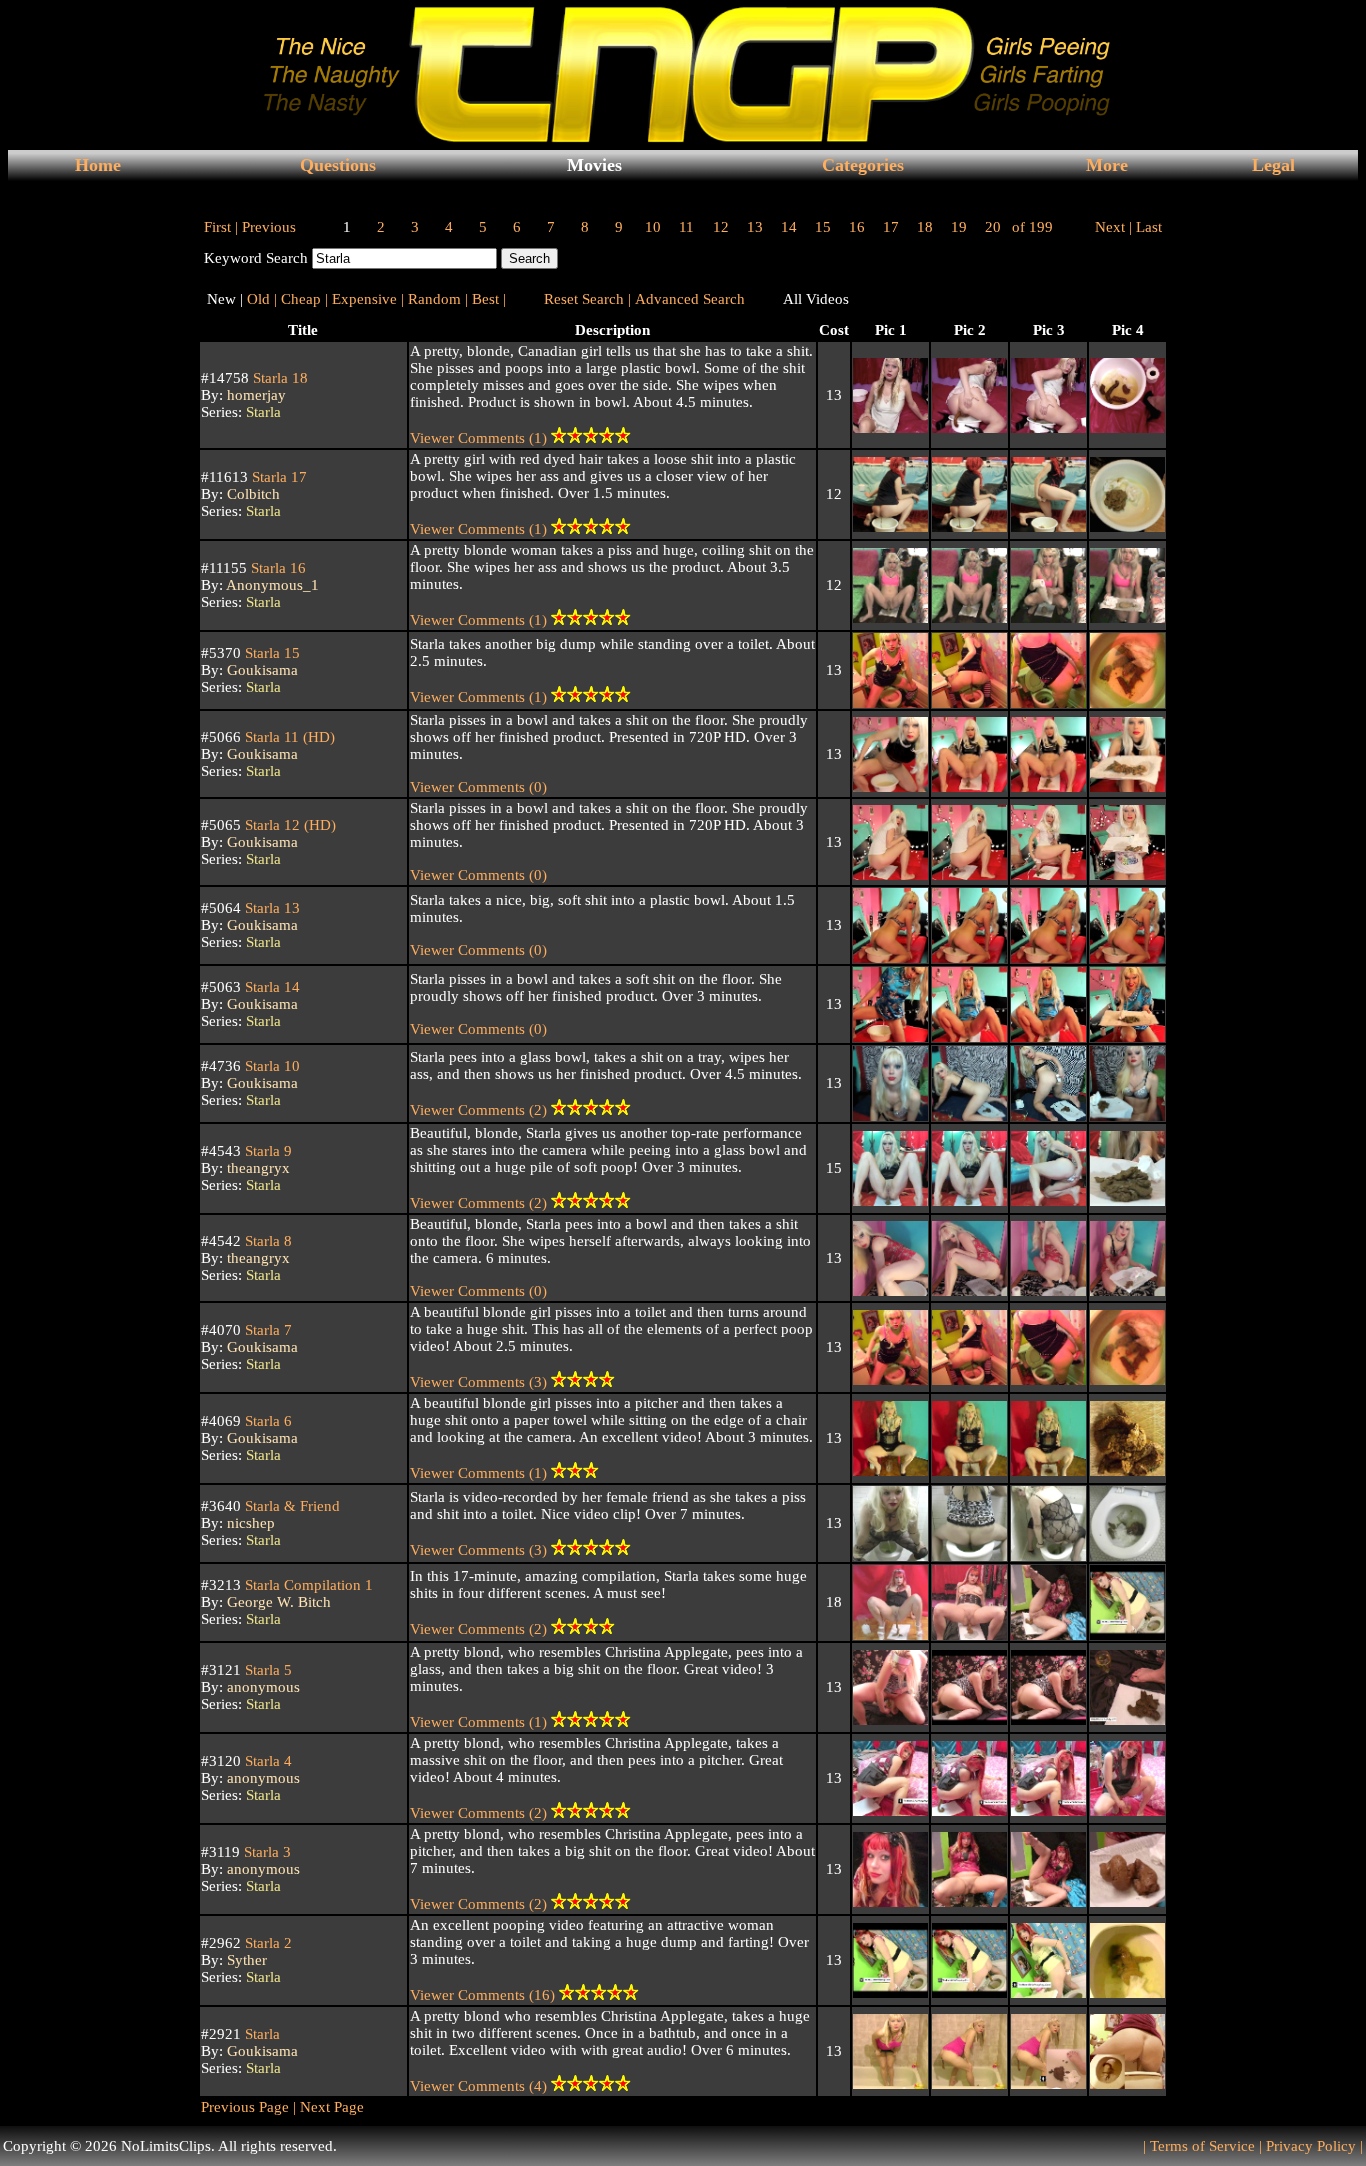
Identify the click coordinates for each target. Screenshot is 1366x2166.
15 (823, 227)
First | (221, 227)
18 (925, 227)
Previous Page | (248, 2107)
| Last (1145, 227)
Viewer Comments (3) (480, 1382)
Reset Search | (587, 299)
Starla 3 (265, 1852)
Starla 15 (270, 653)
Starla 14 (270, 987)
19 (959, 227)
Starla (263, 412)
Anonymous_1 (272, 585)
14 (789, 227)
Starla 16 (276, 568)
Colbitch (253, 494)
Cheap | (304, 299)
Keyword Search (256, 258)
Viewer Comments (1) (480, 438)
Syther (247, 1960)
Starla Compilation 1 (307, 1585)
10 (653, 227)
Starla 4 (266, 1761)
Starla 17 (277, 477)
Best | (489, 299)
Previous (269, 227)
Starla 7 (266, 1330)
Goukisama (262, 670)
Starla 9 (266, 1151)
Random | (438, 299)
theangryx (258, 1168)
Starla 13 (270, 908)
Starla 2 (266, 1943)
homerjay (256, 395)
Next (1110, 227)
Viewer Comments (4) (480, 2086)
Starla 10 (270, 1066)
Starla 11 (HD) (288, 737)
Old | (262, 299)
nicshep (251, 1523)
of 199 (1032, 227)
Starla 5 (266, 1670)
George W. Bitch (279, 1602)
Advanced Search (690, 299)
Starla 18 (278, 378)
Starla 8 (266, 1241)
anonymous (263, 1687)
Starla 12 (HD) (288, 825)
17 (891, 227)
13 (755, 227)
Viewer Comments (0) (478, 787)
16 (857, 227)
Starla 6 (266, 1421)
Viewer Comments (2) (480, 1110)
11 (686, 227)
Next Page (330, 2107)
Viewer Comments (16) (484, 1995)
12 (721, 227)
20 (993, 227)
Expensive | (368, 299)
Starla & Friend (290, 1506)
